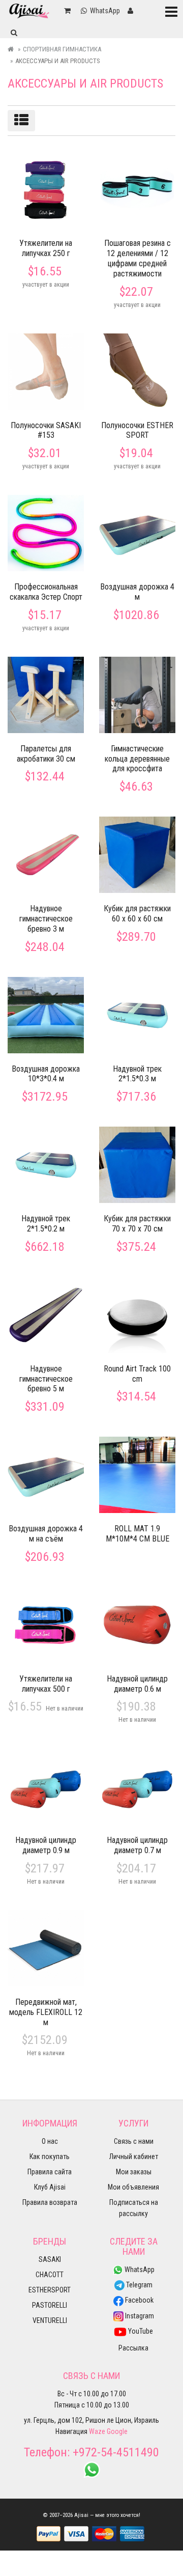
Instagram (139, 2316)
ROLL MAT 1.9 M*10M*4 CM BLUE (138, 1534)
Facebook (139, 2300)
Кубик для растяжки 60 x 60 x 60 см (137, 914)
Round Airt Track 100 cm (137, 1374)
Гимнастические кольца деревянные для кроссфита (137, 759)
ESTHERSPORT (50, 2290)
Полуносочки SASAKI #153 (46, 430)
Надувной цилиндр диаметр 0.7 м (137, 1845)
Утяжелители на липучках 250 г (46, 248)
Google (117, 2431)
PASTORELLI (50, 2305)
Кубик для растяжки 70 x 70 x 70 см (137, 1224)
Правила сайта (50, 2172)
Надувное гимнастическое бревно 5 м (46, 1379)
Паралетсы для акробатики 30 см (46, 754)
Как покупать (50, 2157)
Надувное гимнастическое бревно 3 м (46, 919)
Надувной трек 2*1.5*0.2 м (46, 1224)
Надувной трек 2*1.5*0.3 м (137, 1074)
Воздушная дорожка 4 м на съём (46, 1534)
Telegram (139, 2285)
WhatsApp (139, 2270)
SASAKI (50, 2259)
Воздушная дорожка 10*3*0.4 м (46, 1074)
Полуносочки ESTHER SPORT (137, 430)
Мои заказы (134, 2172)
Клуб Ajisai (50, 2187)
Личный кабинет (134, 2157)
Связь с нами (134, 2141)
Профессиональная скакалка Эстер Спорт (46, 592)
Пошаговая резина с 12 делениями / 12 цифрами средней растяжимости (138, 258)
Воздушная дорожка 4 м (137, 592)
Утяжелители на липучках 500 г (46, 1684)
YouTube (140, 2331)
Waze (97, 2431)
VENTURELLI (50, 2320)
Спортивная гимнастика (62, 49)
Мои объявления (133, 2187)
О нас (50, 2141)
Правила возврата (50, 2202)
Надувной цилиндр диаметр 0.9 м (46, 1845)
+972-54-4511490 (116, 2452)
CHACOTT (50, 2275)
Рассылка (133, 2348)
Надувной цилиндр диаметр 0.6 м (137, 1684)
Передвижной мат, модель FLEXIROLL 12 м (46, 2012)
